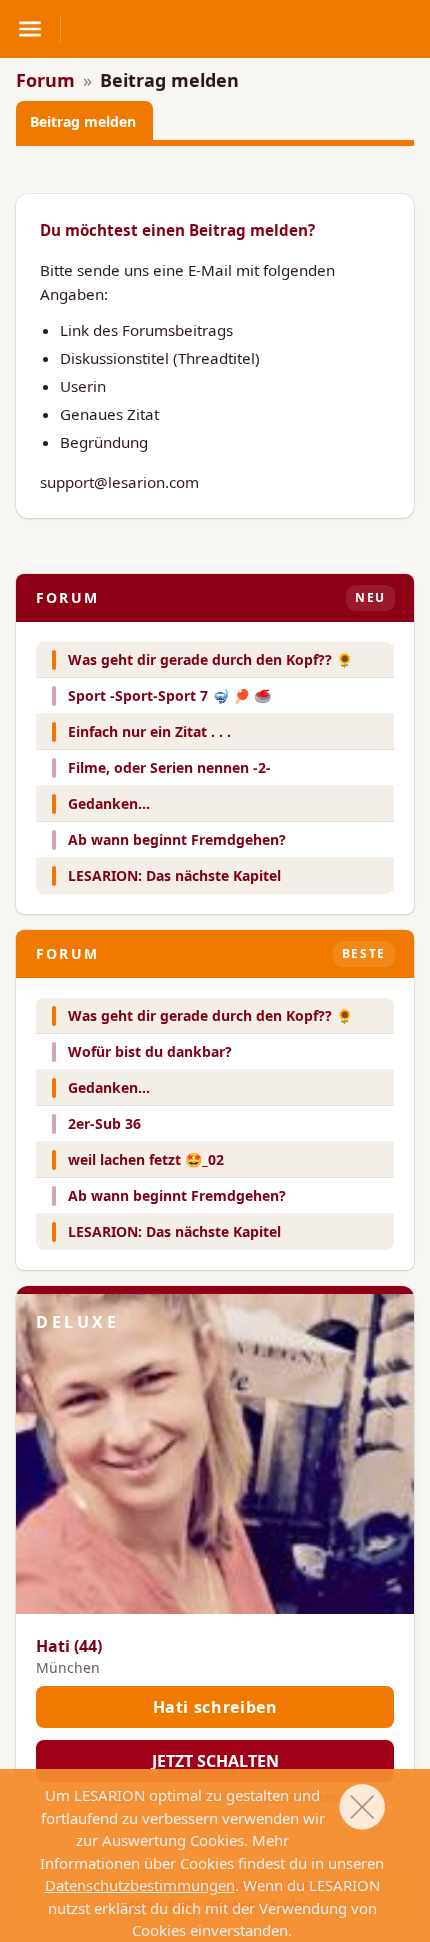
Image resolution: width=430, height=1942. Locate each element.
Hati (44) (69, 1646)
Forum (45, 80)
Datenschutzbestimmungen (140, 1885)
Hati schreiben (215, 1707)
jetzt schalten (215, 1761)
